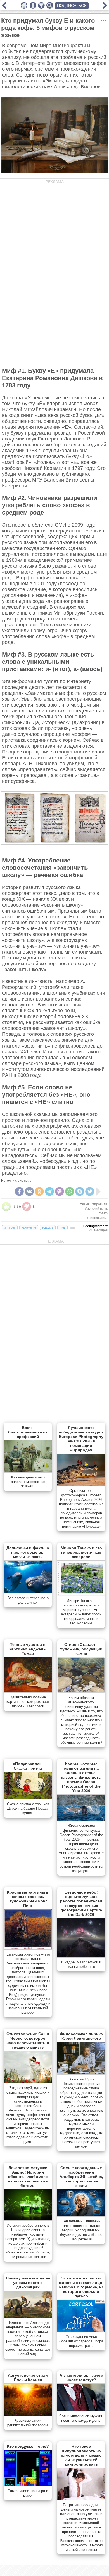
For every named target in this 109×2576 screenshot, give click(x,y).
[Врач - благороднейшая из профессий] (28, 1471)
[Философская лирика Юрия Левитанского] (81, 2073)
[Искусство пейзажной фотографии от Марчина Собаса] (4, 7)
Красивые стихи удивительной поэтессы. (28, 2423)
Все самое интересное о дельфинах (28, 1600)
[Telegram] (49, 1191)
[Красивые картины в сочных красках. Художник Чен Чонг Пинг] (28, 1948)
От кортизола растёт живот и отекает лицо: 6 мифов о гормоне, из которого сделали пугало (81, 2287)
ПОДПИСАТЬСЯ (72, 6)
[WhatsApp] (70, 1191)
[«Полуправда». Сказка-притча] (28, 1798)
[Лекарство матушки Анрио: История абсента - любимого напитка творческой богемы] (28, 2219)
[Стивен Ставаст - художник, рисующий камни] (81, 1692)
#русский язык (96, 1209)
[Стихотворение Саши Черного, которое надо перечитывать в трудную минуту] (28, 2082)
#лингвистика (97, 1218)
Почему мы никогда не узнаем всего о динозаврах (28, 2283)
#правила (100, 1204)
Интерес (10, 1228)
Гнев (62, 1228)
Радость (48, 1228)
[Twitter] (90, 1191)
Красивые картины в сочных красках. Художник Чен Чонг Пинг (28, 1899)
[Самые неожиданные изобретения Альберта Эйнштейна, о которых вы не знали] (81, 2215)
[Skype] (80, 1191)
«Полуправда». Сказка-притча (28, 1766)
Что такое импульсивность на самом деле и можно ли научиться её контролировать (81, 2455)
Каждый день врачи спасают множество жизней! (28, 1482)
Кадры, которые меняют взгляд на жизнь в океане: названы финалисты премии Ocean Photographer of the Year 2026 (81, 1777)
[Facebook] (19, 1191)
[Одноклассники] (39, 1191)
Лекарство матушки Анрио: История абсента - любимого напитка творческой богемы (28, 2177)
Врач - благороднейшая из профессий (28, 1432)
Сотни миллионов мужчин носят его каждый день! (81, 2418)
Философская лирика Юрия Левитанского (81, 2036)
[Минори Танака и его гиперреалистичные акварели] (81, 1595)
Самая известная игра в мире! (28, 2493)
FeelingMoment (95, 1226)
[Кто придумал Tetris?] (28, 2485)
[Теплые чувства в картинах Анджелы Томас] (28, 1691)
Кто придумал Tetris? (28, 2446)
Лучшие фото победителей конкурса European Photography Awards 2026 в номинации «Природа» (81, 1439)
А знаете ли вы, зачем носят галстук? (81, 2378)
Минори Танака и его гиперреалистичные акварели (81, 1552)
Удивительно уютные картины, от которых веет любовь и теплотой (28, 1702)
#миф (103, 1213)
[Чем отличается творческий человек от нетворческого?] (105, 7)
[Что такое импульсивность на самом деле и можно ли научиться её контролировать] (81, 2499)
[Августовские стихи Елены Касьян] (28, 2414)
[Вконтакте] (29, 1191)
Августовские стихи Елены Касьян (28, 2378)
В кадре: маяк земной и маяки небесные (81, 1964)
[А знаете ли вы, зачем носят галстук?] (81, 2410)
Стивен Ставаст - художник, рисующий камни (81, 1649)
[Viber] (60, 1191)
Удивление (29, 1228)
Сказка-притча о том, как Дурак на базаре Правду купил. (28, 1808)
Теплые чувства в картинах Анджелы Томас (28, 1649)
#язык (85, 1204)
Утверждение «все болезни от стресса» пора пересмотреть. (81, 2341)
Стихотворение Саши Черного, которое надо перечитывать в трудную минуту (28, 2041)
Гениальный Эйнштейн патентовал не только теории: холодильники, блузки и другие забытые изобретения (81, 2230)
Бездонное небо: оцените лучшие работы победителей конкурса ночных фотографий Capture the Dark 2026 (81, 1903)
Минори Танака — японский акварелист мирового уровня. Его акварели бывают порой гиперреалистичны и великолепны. (81, 1612)
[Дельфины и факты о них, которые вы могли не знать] (28, 1592)
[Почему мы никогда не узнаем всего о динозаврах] (28, 2317)
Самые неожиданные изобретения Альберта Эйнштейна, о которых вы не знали (81, 2177)
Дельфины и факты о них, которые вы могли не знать (28, 1552)
